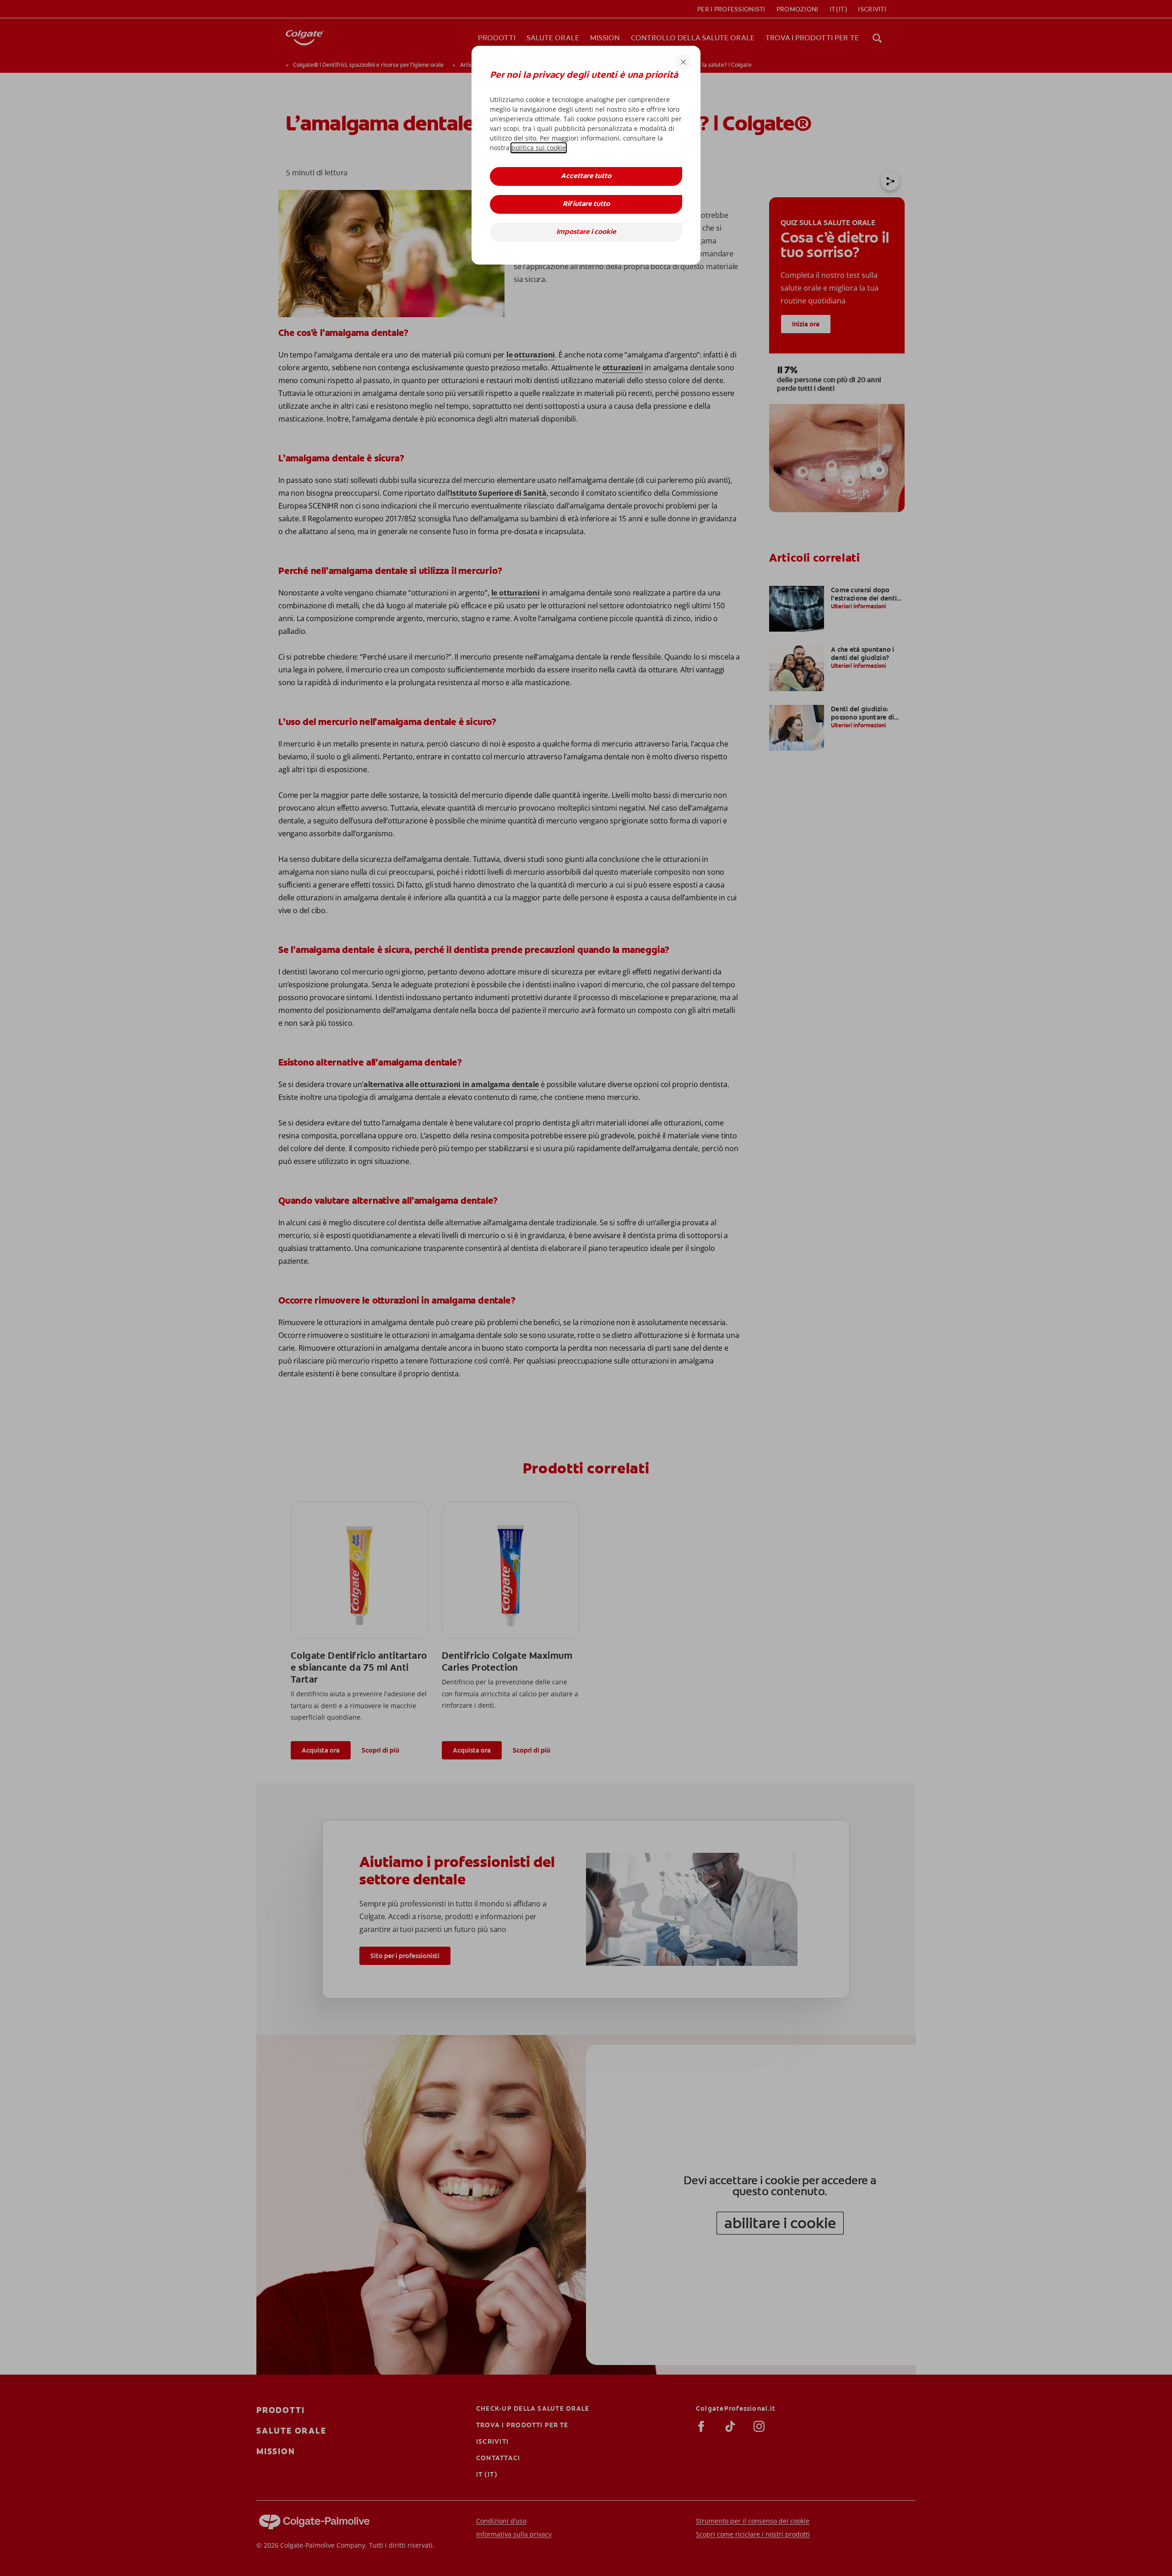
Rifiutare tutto (586, 204)
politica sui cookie (539, 148)
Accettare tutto (586, 176)
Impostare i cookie (586, 232)
